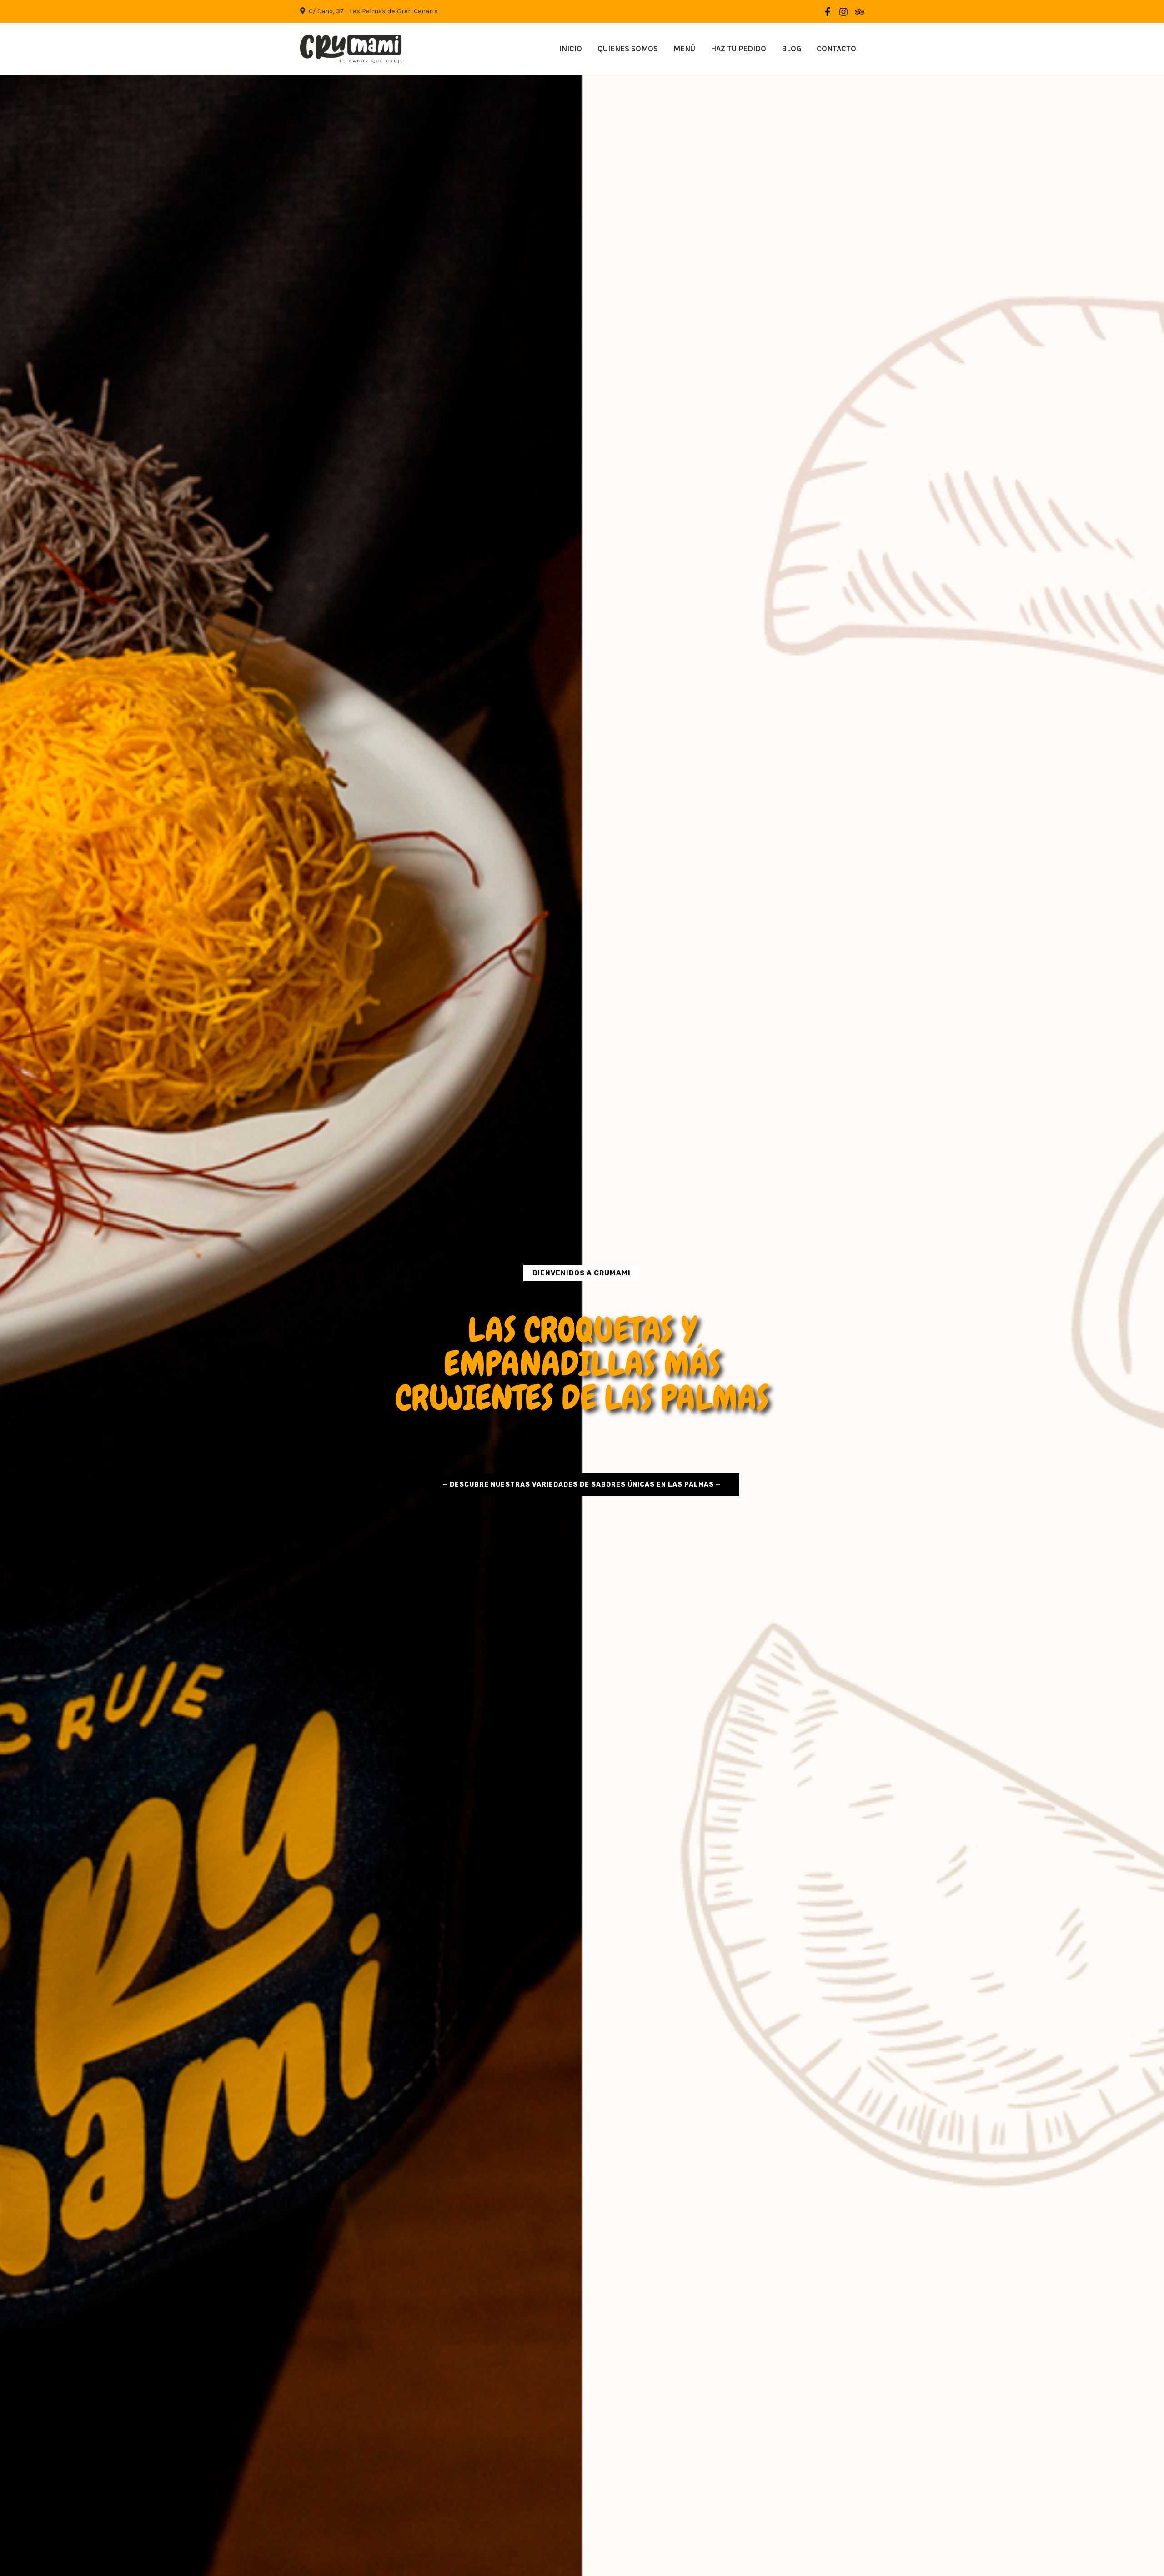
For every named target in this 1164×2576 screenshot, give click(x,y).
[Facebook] (828, 12)
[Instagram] (843, 12)
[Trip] (859, 12)
